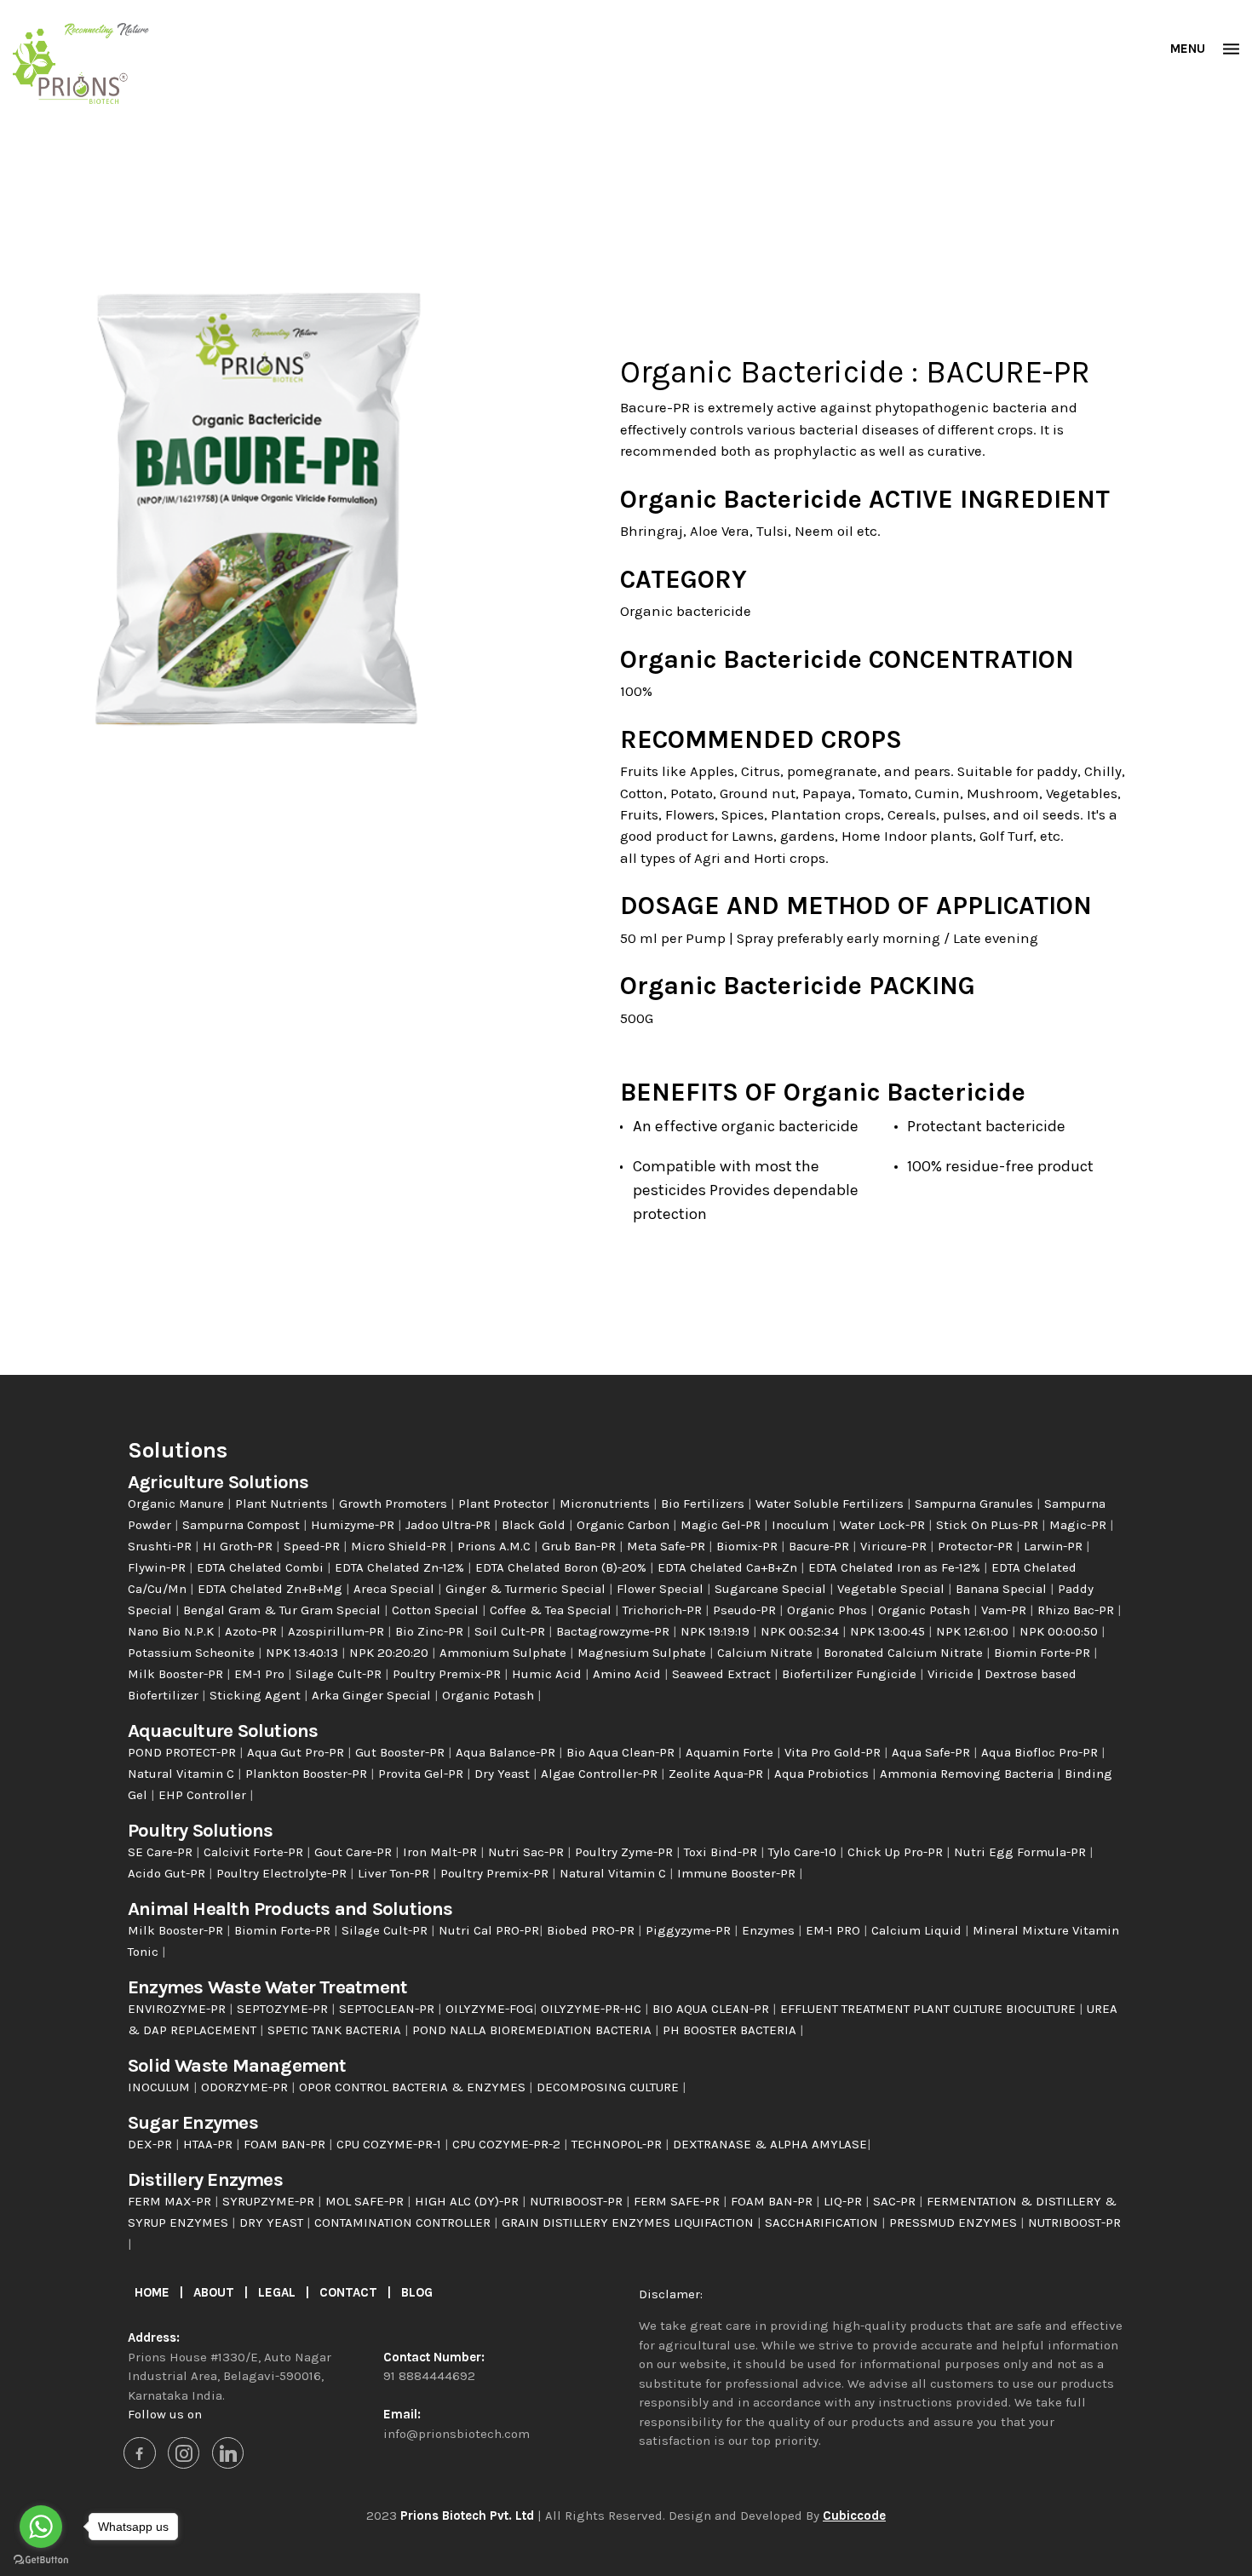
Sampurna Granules (976, 1504)
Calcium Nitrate (767, 1653)
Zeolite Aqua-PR (718, 1774)
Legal (279, 2292)
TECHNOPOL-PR (618, 2144)
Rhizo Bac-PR (1077, 1610)
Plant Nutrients (283, 1504)
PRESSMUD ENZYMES (955, 2222)
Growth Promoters (395, 1504)
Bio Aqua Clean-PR (622, 1752)
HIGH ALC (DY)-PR (468, 2201)
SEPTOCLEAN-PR (388, 2009)
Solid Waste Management (237, 2065)
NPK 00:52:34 (801, 1631)
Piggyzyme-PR (690, 1930)
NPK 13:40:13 (304, 1653)
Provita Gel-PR (422, 1774)
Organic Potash (926, 1610)
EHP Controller (204, 1795)
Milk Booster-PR (177, 1674)
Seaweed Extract (723, 1674)
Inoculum (802, 1525)
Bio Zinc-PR (431, 1631)
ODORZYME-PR (246, 2087)
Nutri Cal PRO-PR (489, 1930)
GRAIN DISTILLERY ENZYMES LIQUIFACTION (629, 2222)
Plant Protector (505, 1504)
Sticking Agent (257, 1695)
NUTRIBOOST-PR (578, 2201)
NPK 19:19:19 (717, 1631)
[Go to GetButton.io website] (41, 2559)
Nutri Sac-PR (528, 1852)
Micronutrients (606, 1504)
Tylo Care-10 (804, 1852)
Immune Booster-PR (738, 1873)
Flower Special (662, 1589)
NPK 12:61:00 (974, 1631)
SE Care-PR (162, 1852)
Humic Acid (548, 1674)
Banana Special (1003, 1589)
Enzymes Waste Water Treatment (267, 1987)
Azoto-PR (253, 1631)
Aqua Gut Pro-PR (297, 1752)
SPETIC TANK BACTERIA (336, 2030)
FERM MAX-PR (171, 2201)
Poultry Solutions (201, 1830)
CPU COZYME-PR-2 (508, 2144)
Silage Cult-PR (340, 1674)
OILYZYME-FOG (489, 2009)
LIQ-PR (844, 2201)
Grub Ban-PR (580, 1546)
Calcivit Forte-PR (255, 1852)
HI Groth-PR (239, 1546)
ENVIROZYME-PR (178, 2009)
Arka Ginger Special (373, 1695)
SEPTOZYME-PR (284, 2009)
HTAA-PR (210, 2144)
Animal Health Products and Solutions (290, 1909)
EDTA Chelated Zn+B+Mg (272, 1589)
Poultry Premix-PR (448, 1674)
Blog (417, 2292)
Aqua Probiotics (823, 1774)
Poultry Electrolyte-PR (283, 1873)
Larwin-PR (1055, 1546)
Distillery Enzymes (205, 2179)
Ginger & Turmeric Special (527, 1589)
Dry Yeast (504, 1774)
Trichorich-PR (664, 1610)
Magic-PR (1080, 1525)
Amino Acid (629, 1674)
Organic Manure (178, 1504)
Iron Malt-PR (442, 1852)
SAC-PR (896, 2201)
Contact (350, 2292)
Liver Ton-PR (395, 1873)
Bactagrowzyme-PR (615, 1631)
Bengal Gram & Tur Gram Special (284, 1610)
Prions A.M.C (496, 1546)
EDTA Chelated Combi (262, 1567)
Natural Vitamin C (183, 1774)
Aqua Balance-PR (507, 1752)
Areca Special (396, 1589)
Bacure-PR (821, 1546)
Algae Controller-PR (601, 1774)
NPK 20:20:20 (391, 1653)
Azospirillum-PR (338, 1631)
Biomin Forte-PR (1044, 1653)
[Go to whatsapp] (41, 2527)
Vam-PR (1005, 1610)
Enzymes (770, 1930)
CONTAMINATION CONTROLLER (404, 2222)
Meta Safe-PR (668, 1546)
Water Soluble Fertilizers (831, 1504)
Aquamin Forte (731, 1752)
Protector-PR (977, 1546)
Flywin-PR (158, 1567)
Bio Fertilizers (704, 1504)
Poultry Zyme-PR (626, 1852)
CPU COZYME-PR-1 (391, 2144)
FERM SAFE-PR (678, 2201)
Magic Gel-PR (722, 1525)
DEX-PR (152, 2144)
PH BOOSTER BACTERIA (731, 2030)
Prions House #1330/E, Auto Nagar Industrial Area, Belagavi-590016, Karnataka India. (230, 2376)
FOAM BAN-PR (286, 2144)
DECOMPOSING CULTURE (609, 2087)
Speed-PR (313, 1546)
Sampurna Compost (243, 1525)
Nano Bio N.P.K (172, 1631)
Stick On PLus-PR (989, 1525)
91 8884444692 (429, 2376)
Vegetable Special (893, 1589)
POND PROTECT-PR (184, 1752)
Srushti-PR (161, 1546)
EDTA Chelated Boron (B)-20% (563, 1567)
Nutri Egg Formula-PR (1022, 1852)
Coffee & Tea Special (552, 1610)
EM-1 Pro (261, 1674)
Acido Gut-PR (168, 1873)
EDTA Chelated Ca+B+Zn (729, 1567)
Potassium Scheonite (193, 1653)
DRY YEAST (273, 2222)
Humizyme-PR (354, 1525)
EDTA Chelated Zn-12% (401, 1567)
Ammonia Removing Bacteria (968, 1774)
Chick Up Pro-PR (897, 1852)
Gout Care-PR (355, 1852)
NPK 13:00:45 (889, 1631)
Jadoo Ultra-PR (450, 1525)
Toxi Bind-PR (722, 1852)
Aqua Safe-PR (933, 1752)
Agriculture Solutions (218, 1482)
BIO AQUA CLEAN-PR (711, 2009)
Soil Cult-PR (511, 1631)
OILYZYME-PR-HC (593, 2009)
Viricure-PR (895, 1546)
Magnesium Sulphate (643, 1653)
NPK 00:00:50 (1060, 1631)
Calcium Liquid (918, 1930)
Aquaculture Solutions (223, 1731)
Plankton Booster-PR (308, 1774)
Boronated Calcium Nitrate (905, 1653)
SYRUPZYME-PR (270, 2201)
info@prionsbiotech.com (457, 2434)
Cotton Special (437, 1610)
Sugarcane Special (772, 1589)
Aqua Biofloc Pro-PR (1041, 1752)
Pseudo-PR (746, 1610)
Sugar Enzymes (193, 2122)
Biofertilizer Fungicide (851, 1674)
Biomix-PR (749, 1546)
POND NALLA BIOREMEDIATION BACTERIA (534, 2030)
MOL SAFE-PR (366, 2201)
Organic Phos (829, 1610)
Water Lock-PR (884, 1525)
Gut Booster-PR (402, 1752)
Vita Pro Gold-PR (834, 1752)
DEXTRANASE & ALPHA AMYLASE (770, 2144)
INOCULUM (161, 2087)
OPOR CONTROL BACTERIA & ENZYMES (414, 2087)
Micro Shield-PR (400, 1546)
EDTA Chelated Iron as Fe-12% (896, 1567)
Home (154, 2292)
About (215, 2292)
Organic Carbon (625, 1525)
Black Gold (535, 1525)
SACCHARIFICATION (823, 2222)
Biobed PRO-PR (592, 1930)
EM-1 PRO (835, 1930)
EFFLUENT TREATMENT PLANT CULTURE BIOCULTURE (930, 2009)
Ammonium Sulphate (505, 1653)
